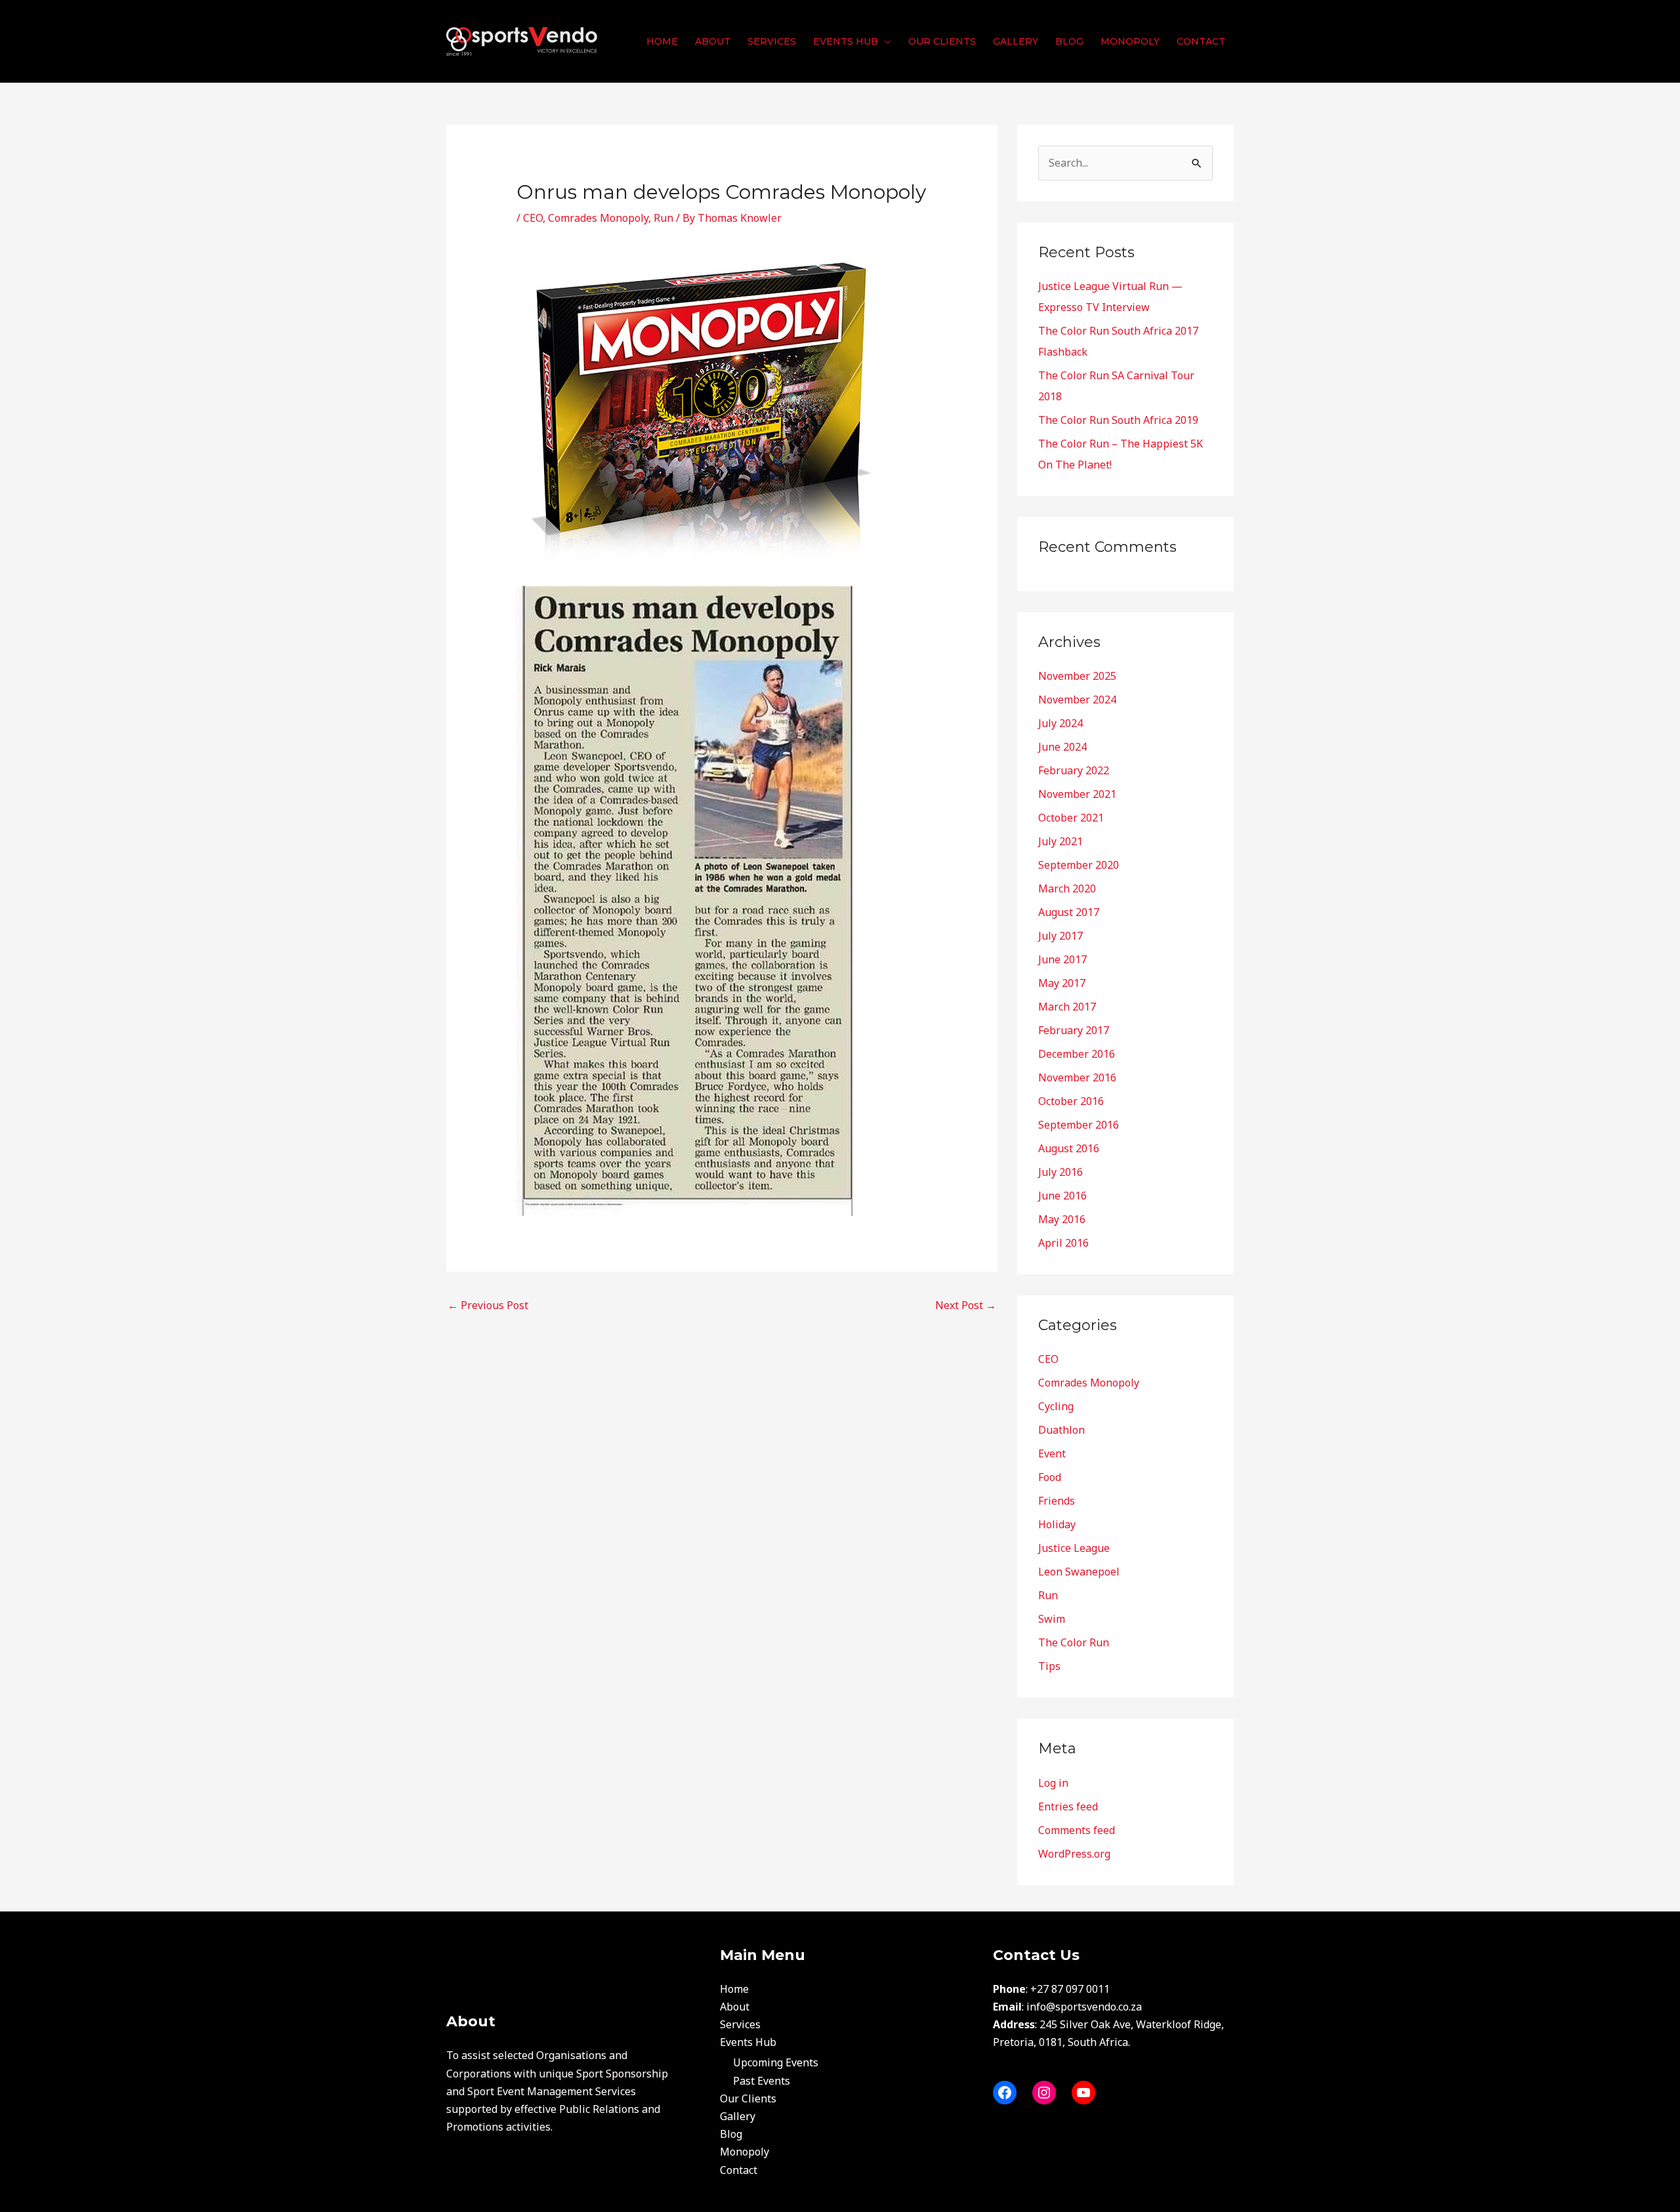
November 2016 (1077, 1077)
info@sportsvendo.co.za (1084, 2007)
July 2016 (1060, 1172)
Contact (739, 2170)
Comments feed (1077, 1830)
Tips (1049, 1666)
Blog (731, 2134)
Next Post (966, 1305)
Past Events (762, 2081)
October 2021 (1071, 818)
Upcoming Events (776, 2062)
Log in (1053, 1783)
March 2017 (1067, 1007)
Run (663, 218)
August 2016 (1069, 1148)
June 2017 (1062, 959)
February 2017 (1074, 1030)
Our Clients (748, 2098)
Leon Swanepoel (1079, 1572)
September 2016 (1079, 1125)
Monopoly (745, 2152)
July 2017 (1060, 936)
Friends (1057, 1501)
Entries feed (1068, 1806)
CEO (533, 218)
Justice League (1074, 1548)
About (735, 2007)
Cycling (1056, 1406)
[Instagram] (1044, 2093)
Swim (1052, 1619)
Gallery (738, 2116)
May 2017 (1062, 983)
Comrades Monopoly (598, 218)
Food (1050, 1477)
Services (740, 2024)
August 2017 (1069, 912)
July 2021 (1060, 841)
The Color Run (1074, 1642)
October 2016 (1071, 1101)
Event (1052, 1453)
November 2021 (1077, 794)
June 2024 (1062, 747)
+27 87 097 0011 (1070, 1989)
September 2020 (1079, 865)
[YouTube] (1083, 2093)
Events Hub (748, 2042)
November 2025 (1077, 676)
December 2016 (1077, 1054)
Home (734, 1989)
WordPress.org (1074, 1854)
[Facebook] (1005, 2093)
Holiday (1057, 1524)
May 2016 (1062, 1219)
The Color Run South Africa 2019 (1118, 420)
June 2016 (1062, 1196)
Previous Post (488, 1305)
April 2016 (1063, 1243)
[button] (885, 41)
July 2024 (1060, 723)
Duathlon (1061, 1430)
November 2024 (1077, 699)
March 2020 (1067, 888)
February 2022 (1074, 770)
